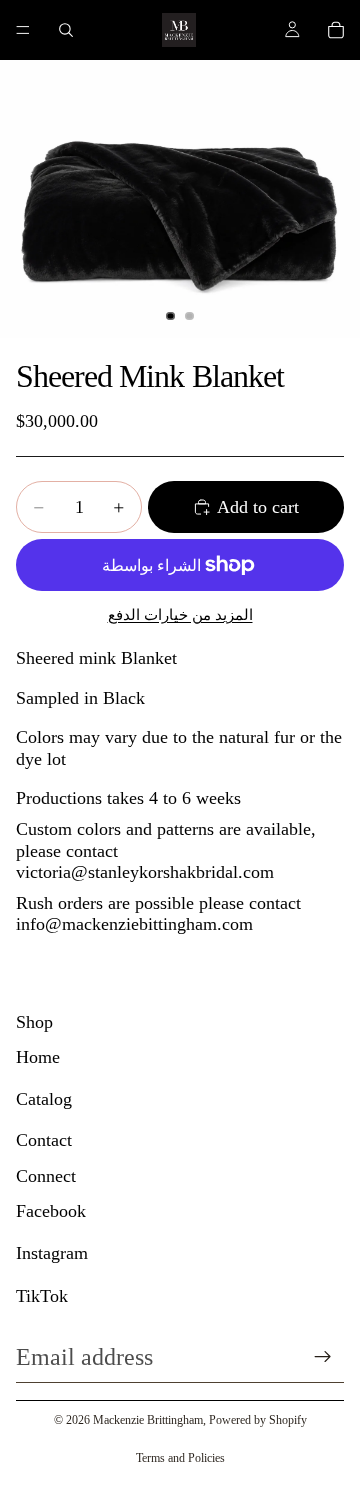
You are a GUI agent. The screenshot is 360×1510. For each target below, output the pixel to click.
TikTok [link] (42, 1296)
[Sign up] (323, 1357)
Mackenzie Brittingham (148, 1420)
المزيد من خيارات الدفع (180, 615)
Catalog (44, 1099)
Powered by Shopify (258, 1420)
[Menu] (23, 30)
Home (38, 1057)
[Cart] (336, 30)
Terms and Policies (180, 1458)
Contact (44, 1140)
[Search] (66, 30)
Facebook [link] (51, 1211)
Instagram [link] (52, 1253)
